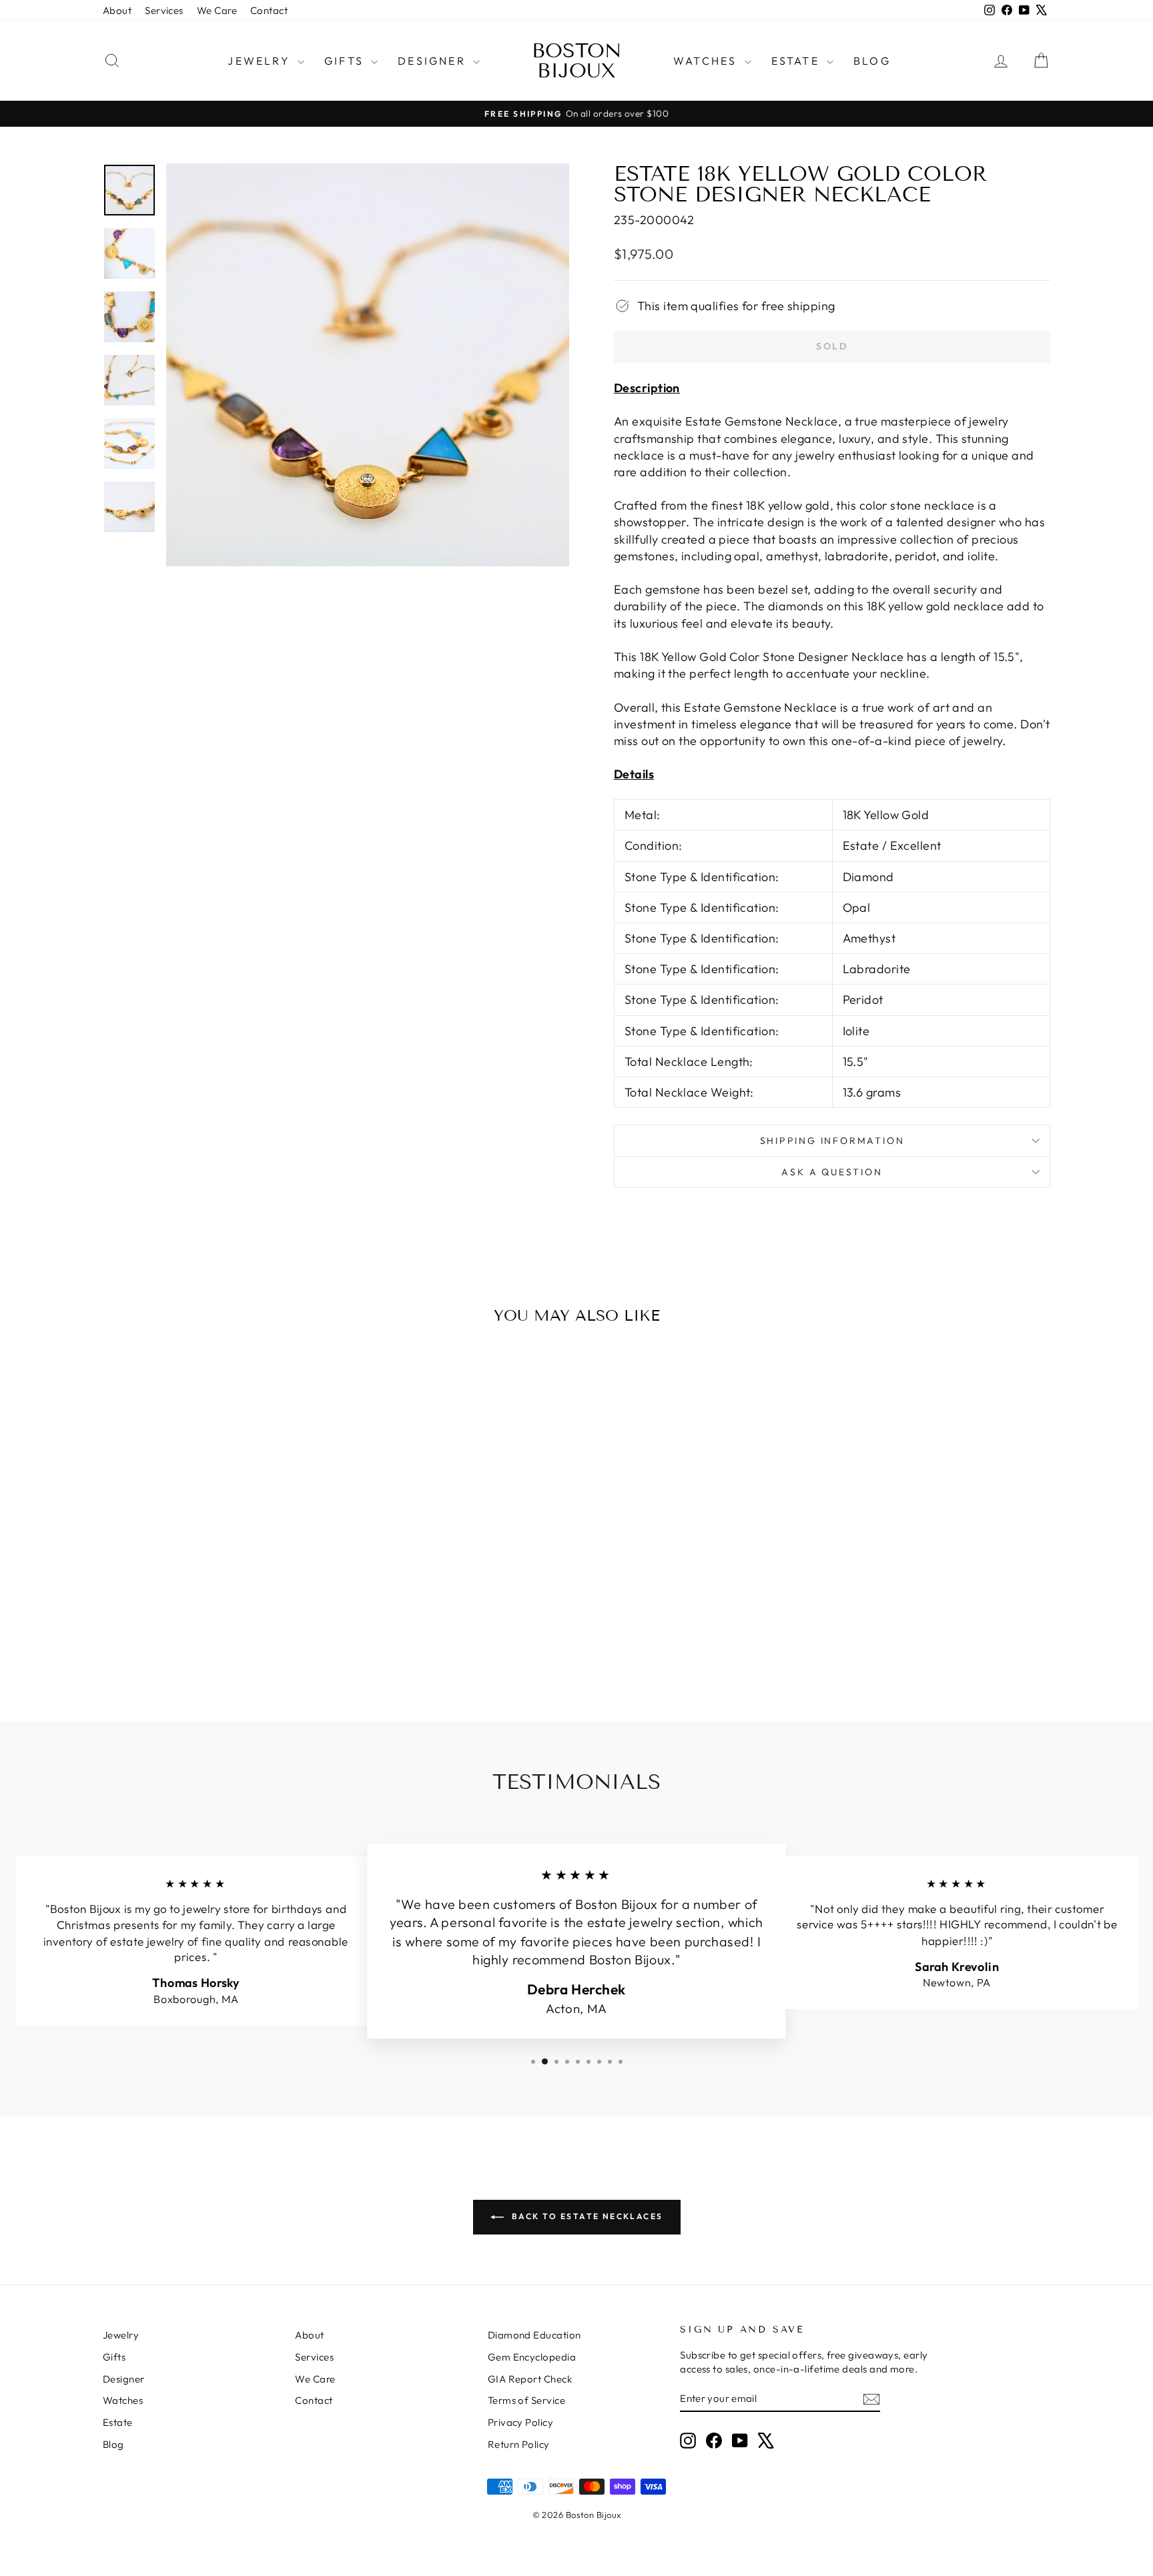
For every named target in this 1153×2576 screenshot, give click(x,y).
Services (164, 10)
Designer (434, 61)
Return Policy (519, 2444)
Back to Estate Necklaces (586, 2216)
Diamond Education (534, 2335)
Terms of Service (526, 2400)
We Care (217, 10)
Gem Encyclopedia (532, 2357)
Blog (872, 61)
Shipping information (832, 1141)
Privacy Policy (520, 2422)
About (117, 10)
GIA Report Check (530, 2379)
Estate (797, 61)
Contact (269, 10)
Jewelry (261, 61)
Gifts (346, 61)
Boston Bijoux (577, 61)
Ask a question (832, 1172)
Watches (707, 61)
